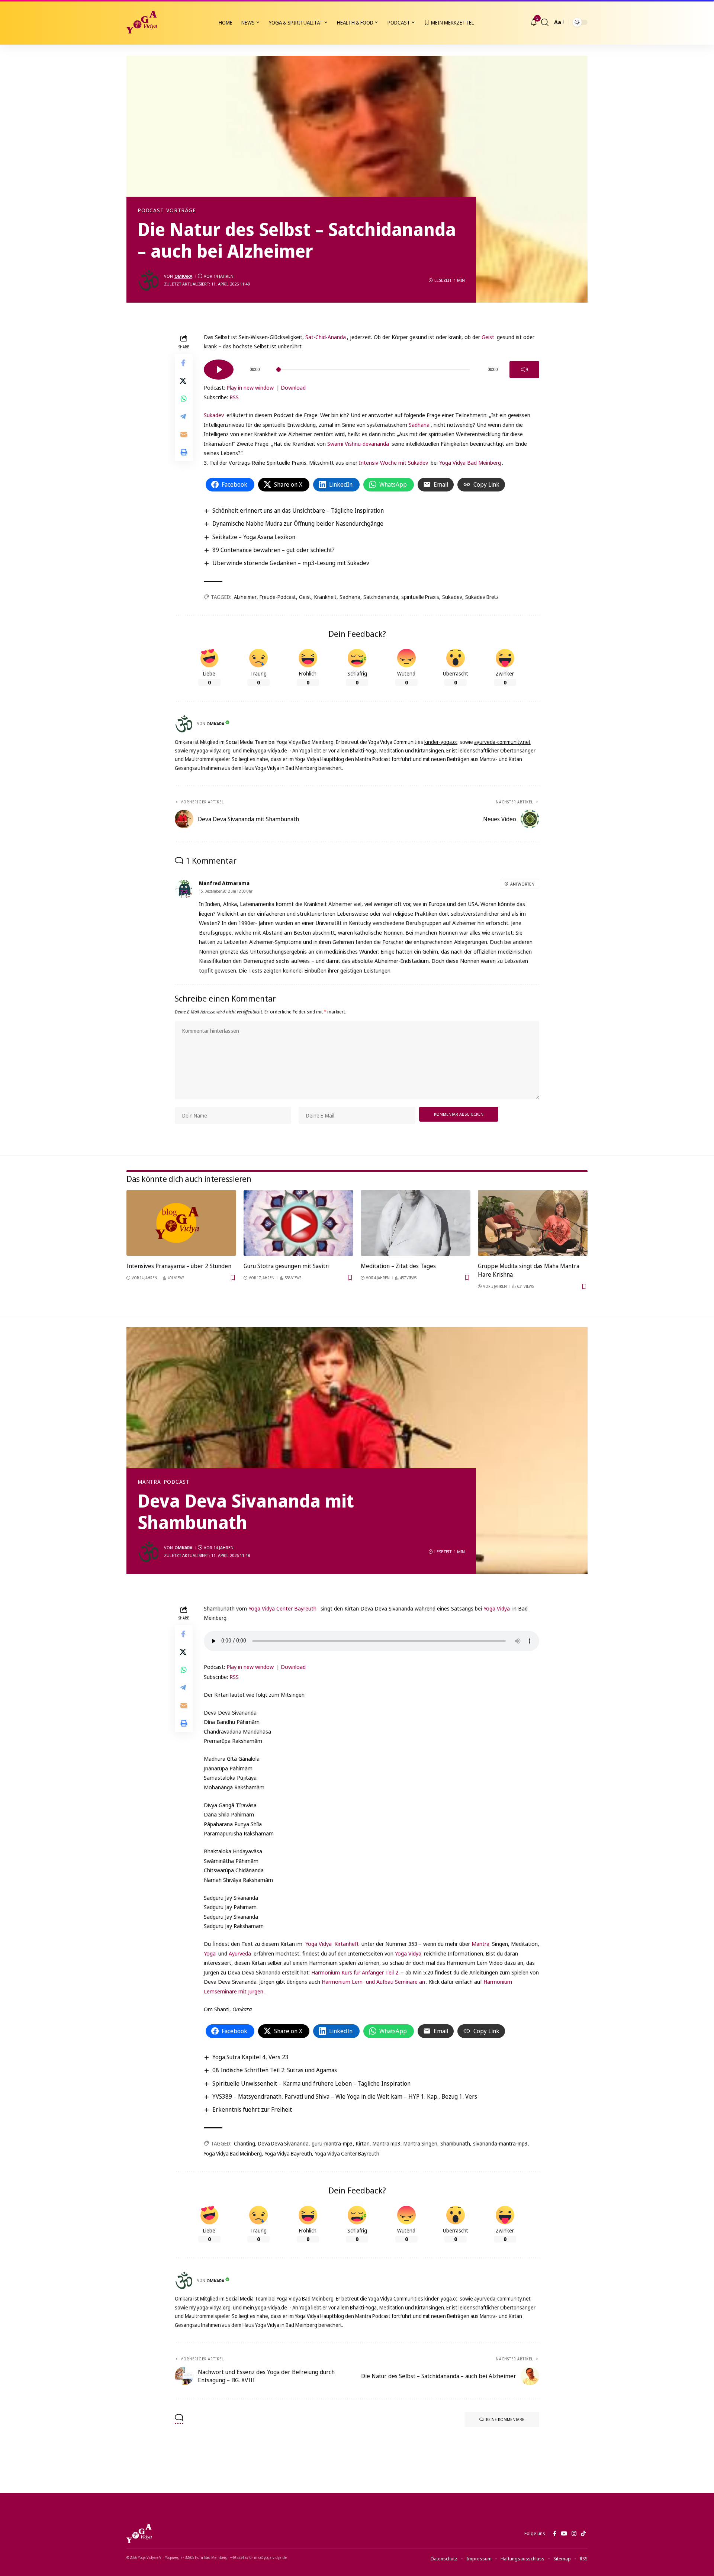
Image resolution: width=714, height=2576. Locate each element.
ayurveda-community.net (502, 742)
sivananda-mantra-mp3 (500, 2143)
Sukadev (214, 415)
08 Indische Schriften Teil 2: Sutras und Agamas (275, 2070)
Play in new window (250, 387)
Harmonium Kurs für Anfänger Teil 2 (356, 1972)
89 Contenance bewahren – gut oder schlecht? (274, 550)
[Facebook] (555, 2534)
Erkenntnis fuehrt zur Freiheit (252, 2109)
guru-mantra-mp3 (332, 2143)
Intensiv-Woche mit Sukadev (393, 462)
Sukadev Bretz (482, 597)
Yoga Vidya (497, 1608)
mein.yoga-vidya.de (265, 750)
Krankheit (325, 597)
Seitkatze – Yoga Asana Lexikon (254, 537)
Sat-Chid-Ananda (326, 337)
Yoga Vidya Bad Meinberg (470, 462)
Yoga (210, 1953)
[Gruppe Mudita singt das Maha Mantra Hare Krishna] (533, 1223)
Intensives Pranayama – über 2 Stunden (179, 1266)
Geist (488, 337)
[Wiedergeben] (219, 370)
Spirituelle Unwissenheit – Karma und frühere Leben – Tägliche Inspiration (311, 2083)
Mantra (149, 1482)
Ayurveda (240, 1953)
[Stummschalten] (524, 370)
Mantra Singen (420, 2143)
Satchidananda (381, 597)
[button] (545, 22)
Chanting (245, 2143)
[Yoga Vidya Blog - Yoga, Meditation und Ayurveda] (142, 22)
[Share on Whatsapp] (184, 398)
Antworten (522, 884)
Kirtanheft (347, 1944)
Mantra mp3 (387, 2143)
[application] (372, 367)
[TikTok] (583, 2534)
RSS (234, 397)
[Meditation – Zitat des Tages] (416, 1223)
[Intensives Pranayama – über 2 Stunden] (181, 1223)
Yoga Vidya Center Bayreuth (282, 1608)
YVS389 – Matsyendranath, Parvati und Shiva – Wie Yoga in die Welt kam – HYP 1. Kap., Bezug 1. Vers (345, 2096)
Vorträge (181, 210)
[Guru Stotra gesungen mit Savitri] (298, 1223)
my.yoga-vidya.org (210, 750)
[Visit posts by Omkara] (149, 280)
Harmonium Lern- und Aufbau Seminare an (373, 1982)
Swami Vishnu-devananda (358, 444)
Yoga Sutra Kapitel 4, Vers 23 (250, 2057)
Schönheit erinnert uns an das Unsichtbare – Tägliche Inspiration (298, 510)
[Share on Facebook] (184, 362)
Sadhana (419, 425)
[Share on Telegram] (184, 416)
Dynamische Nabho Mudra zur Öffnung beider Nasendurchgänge (298, 523)
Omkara (183, 276)
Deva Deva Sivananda (283, 2143)
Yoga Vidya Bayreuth (288, 2153)
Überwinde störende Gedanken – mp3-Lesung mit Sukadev (291, 563)
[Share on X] (184, 380)
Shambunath (455, 2143)
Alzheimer (245, 597)
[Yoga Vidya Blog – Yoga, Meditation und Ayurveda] (139, 2534)
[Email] (184, 434)
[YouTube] (564, 2534)
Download (293, 387)
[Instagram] (574, 2534)
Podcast (151, 210)
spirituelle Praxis (420, 597)
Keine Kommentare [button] (505, 2419)
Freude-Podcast (278, 597)
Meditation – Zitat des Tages (398, 1266)
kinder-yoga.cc (441, 742)
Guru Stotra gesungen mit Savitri (287, 1266)
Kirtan (363, 2143)
